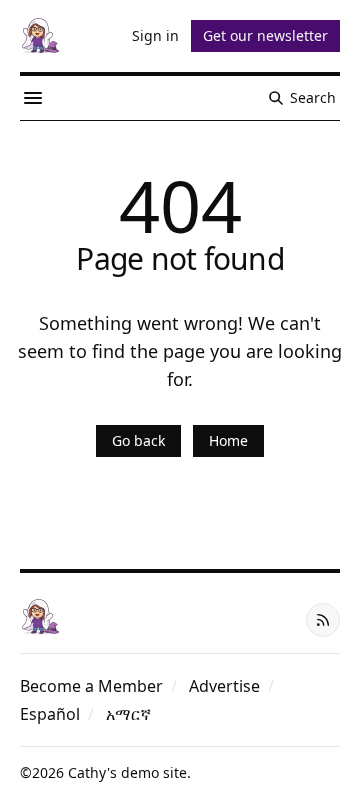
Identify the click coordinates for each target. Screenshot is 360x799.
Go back (138, 440)
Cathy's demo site (127, 772)
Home (228, 440)
